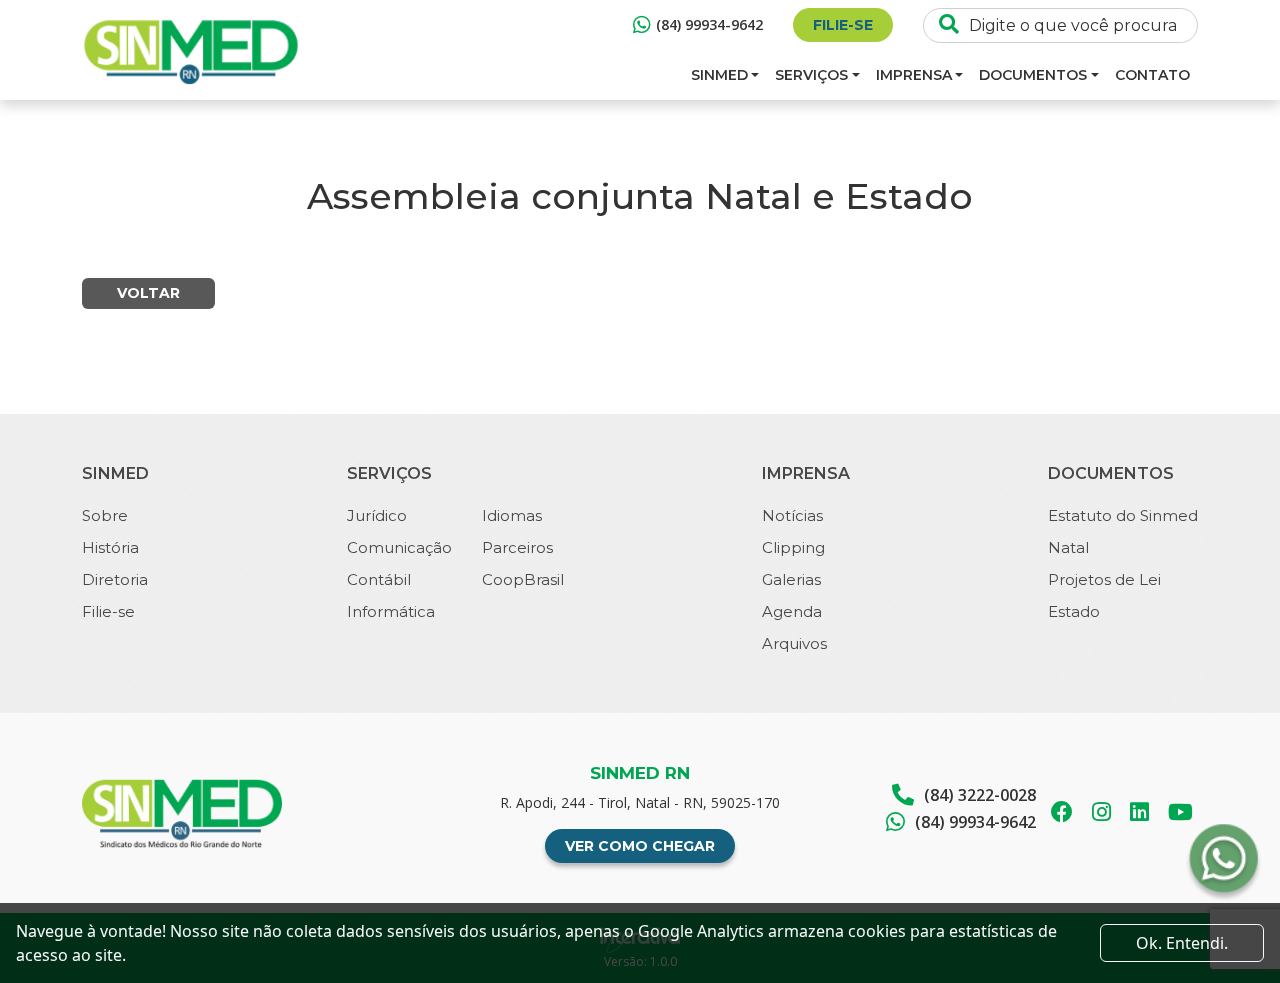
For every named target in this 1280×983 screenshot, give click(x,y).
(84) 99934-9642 (709, 24)
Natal (1068, 547)
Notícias (792, 515)
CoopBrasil (523, 579)
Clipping (793, 547)
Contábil (379, 579)
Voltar (148, 293)
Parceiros (517, 547)
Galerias (791, 579)
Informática (391, 611)
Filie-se (843, 25)
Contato (1152, 75)
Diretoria (115, 579)
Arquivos (794, 643)
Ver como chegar (640, 846)
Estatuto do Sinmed (1123, 515)
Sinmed (719, 75)
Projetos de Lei (1104, 579)
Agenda (792, 611)
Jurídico (377, 515)
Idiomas (512, 515)
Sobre (105, 515)
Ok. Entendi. (1182, 943)
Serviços (811, 75)
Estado (1074, 611)
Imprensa (914, 75)
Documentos (1033, 75)
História (110, 547)
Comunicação (399, 547)
